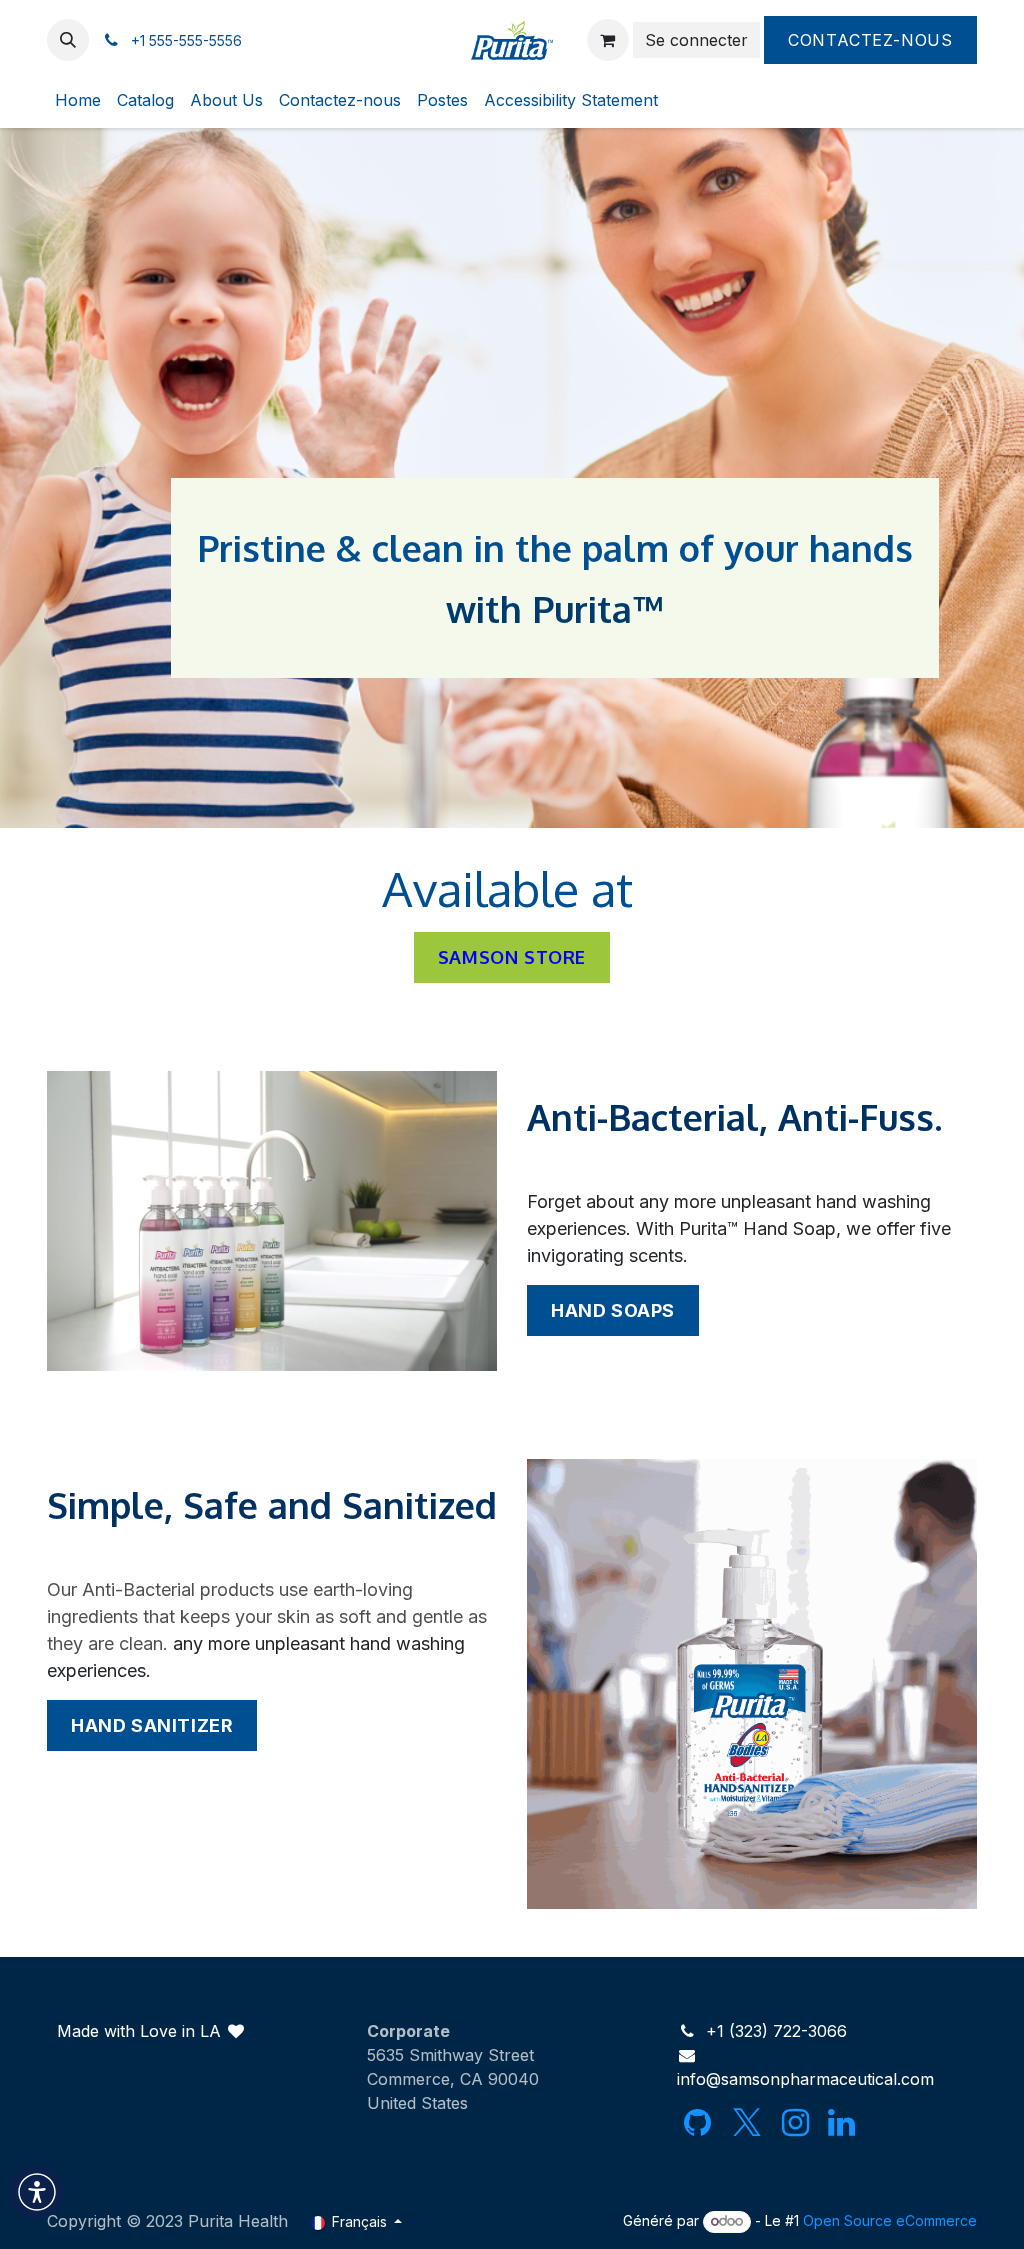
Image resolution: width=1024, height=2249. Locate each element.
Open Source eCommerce (890, 2220)
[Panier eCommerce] (608, 40)
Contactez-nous (870, 40)
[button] (68, 40)
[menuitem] (78, 100)
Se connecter (696, 40)
